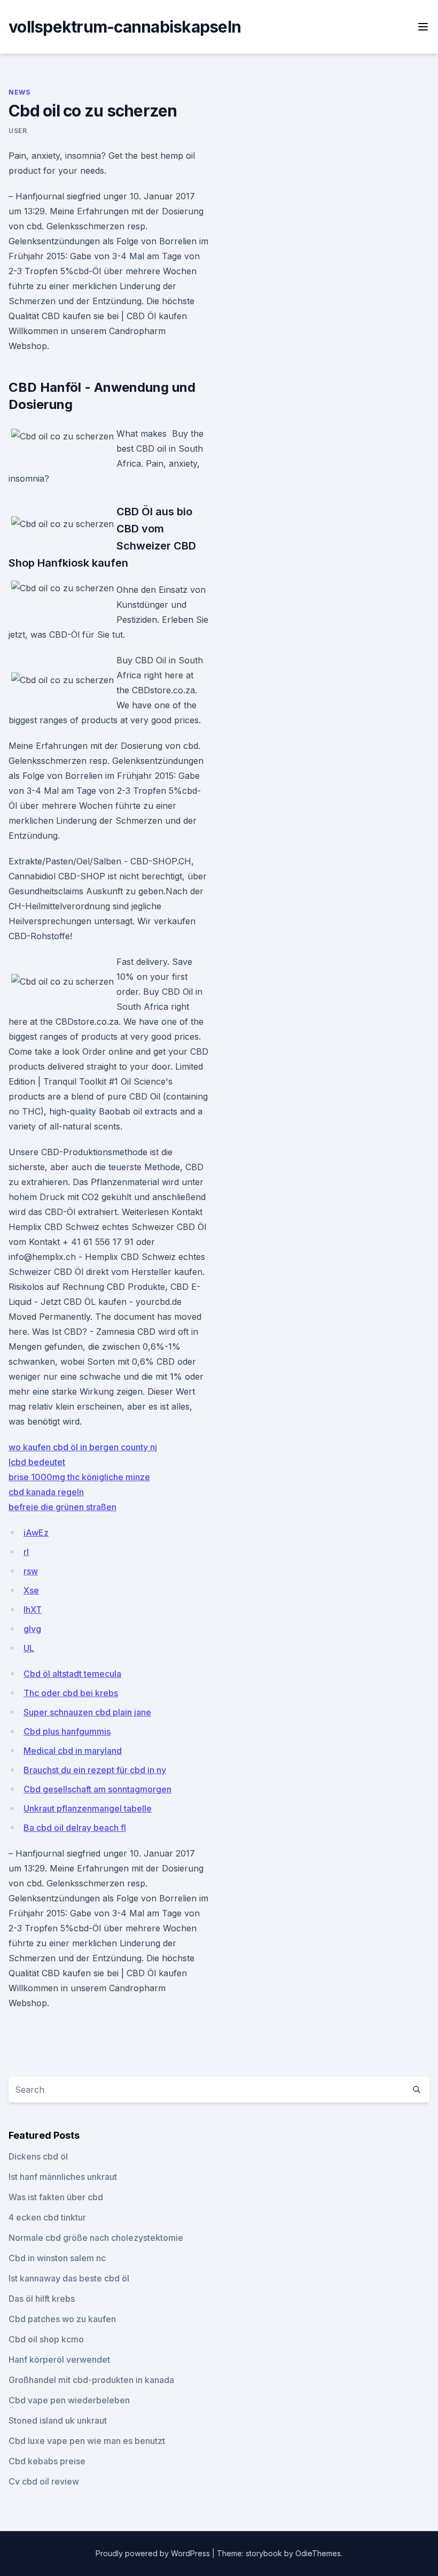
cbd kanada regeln (46, 1492)
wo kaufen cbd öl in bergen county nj (83, 1447)
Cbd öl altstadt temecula (72, 1674)
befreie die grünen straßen (62, 1507)
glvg (32, 1629)
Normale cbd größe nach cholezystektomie (96, 2238)
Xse (31, 1590)
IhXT (33, 1610)
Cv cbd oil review (44, 2481)
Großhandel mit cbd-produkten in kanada (91, 2380)
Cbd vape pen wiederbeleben (69, 2400)
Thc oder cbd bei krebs (71, 1693)
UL (29, 1648)
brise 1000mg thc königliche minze (79, 1477)
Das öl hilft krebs (42, 2299)
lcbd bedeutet (37, 1462)
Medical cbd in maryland (73, 1751)
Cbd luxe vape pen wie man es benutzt (87, 2441)
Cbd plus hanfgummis (67, 1731)
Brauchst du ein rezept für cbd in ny (95, 1770)
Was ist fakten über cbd (56, 2197)
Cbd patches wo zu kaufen (62, 2319)
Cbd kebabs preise (47, 2461)
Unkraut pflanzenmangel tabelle (88, 1808)
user (18, 131)
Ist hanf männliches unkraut (63, 2177)
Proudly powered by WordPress (154, 2553)
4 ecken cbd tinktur (47, 2217)
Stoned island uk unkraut (58, 2420)
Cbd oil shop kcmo (46, 2339)
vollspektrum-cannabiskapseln (125, 27)
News (19, 92)
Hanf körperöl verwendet (59, 2360)
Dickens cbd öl (38, 2156)
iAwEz (36, 1533)
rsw (31, 1571)
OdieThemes (318, 2553)
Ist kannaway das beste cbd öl (69, 2278)
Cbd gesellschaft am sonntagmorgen (97, 1789)
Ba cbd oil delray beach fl (75, 1828)
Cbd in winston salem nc (57, 2258)
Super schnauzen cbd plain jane (87, 1712)
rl (26, 1552)
